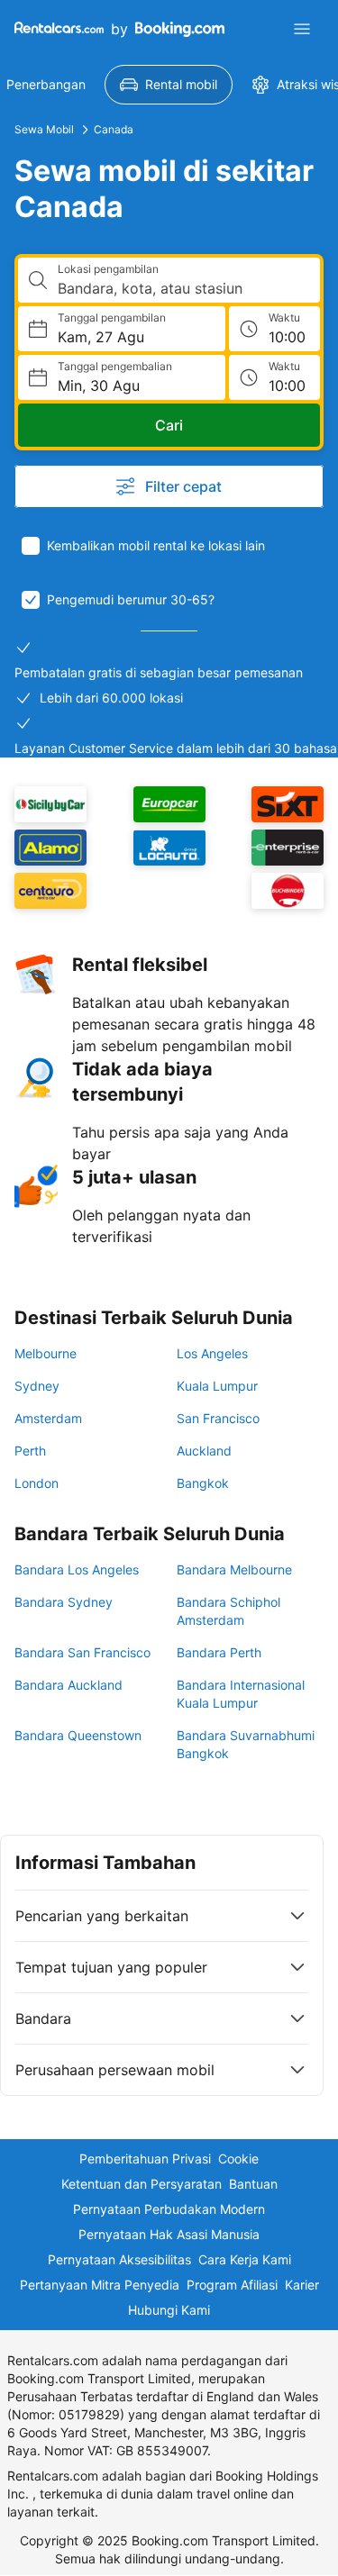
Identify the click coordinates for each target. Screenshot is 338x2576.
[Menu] (302, 29)
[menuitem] (169, 85)
